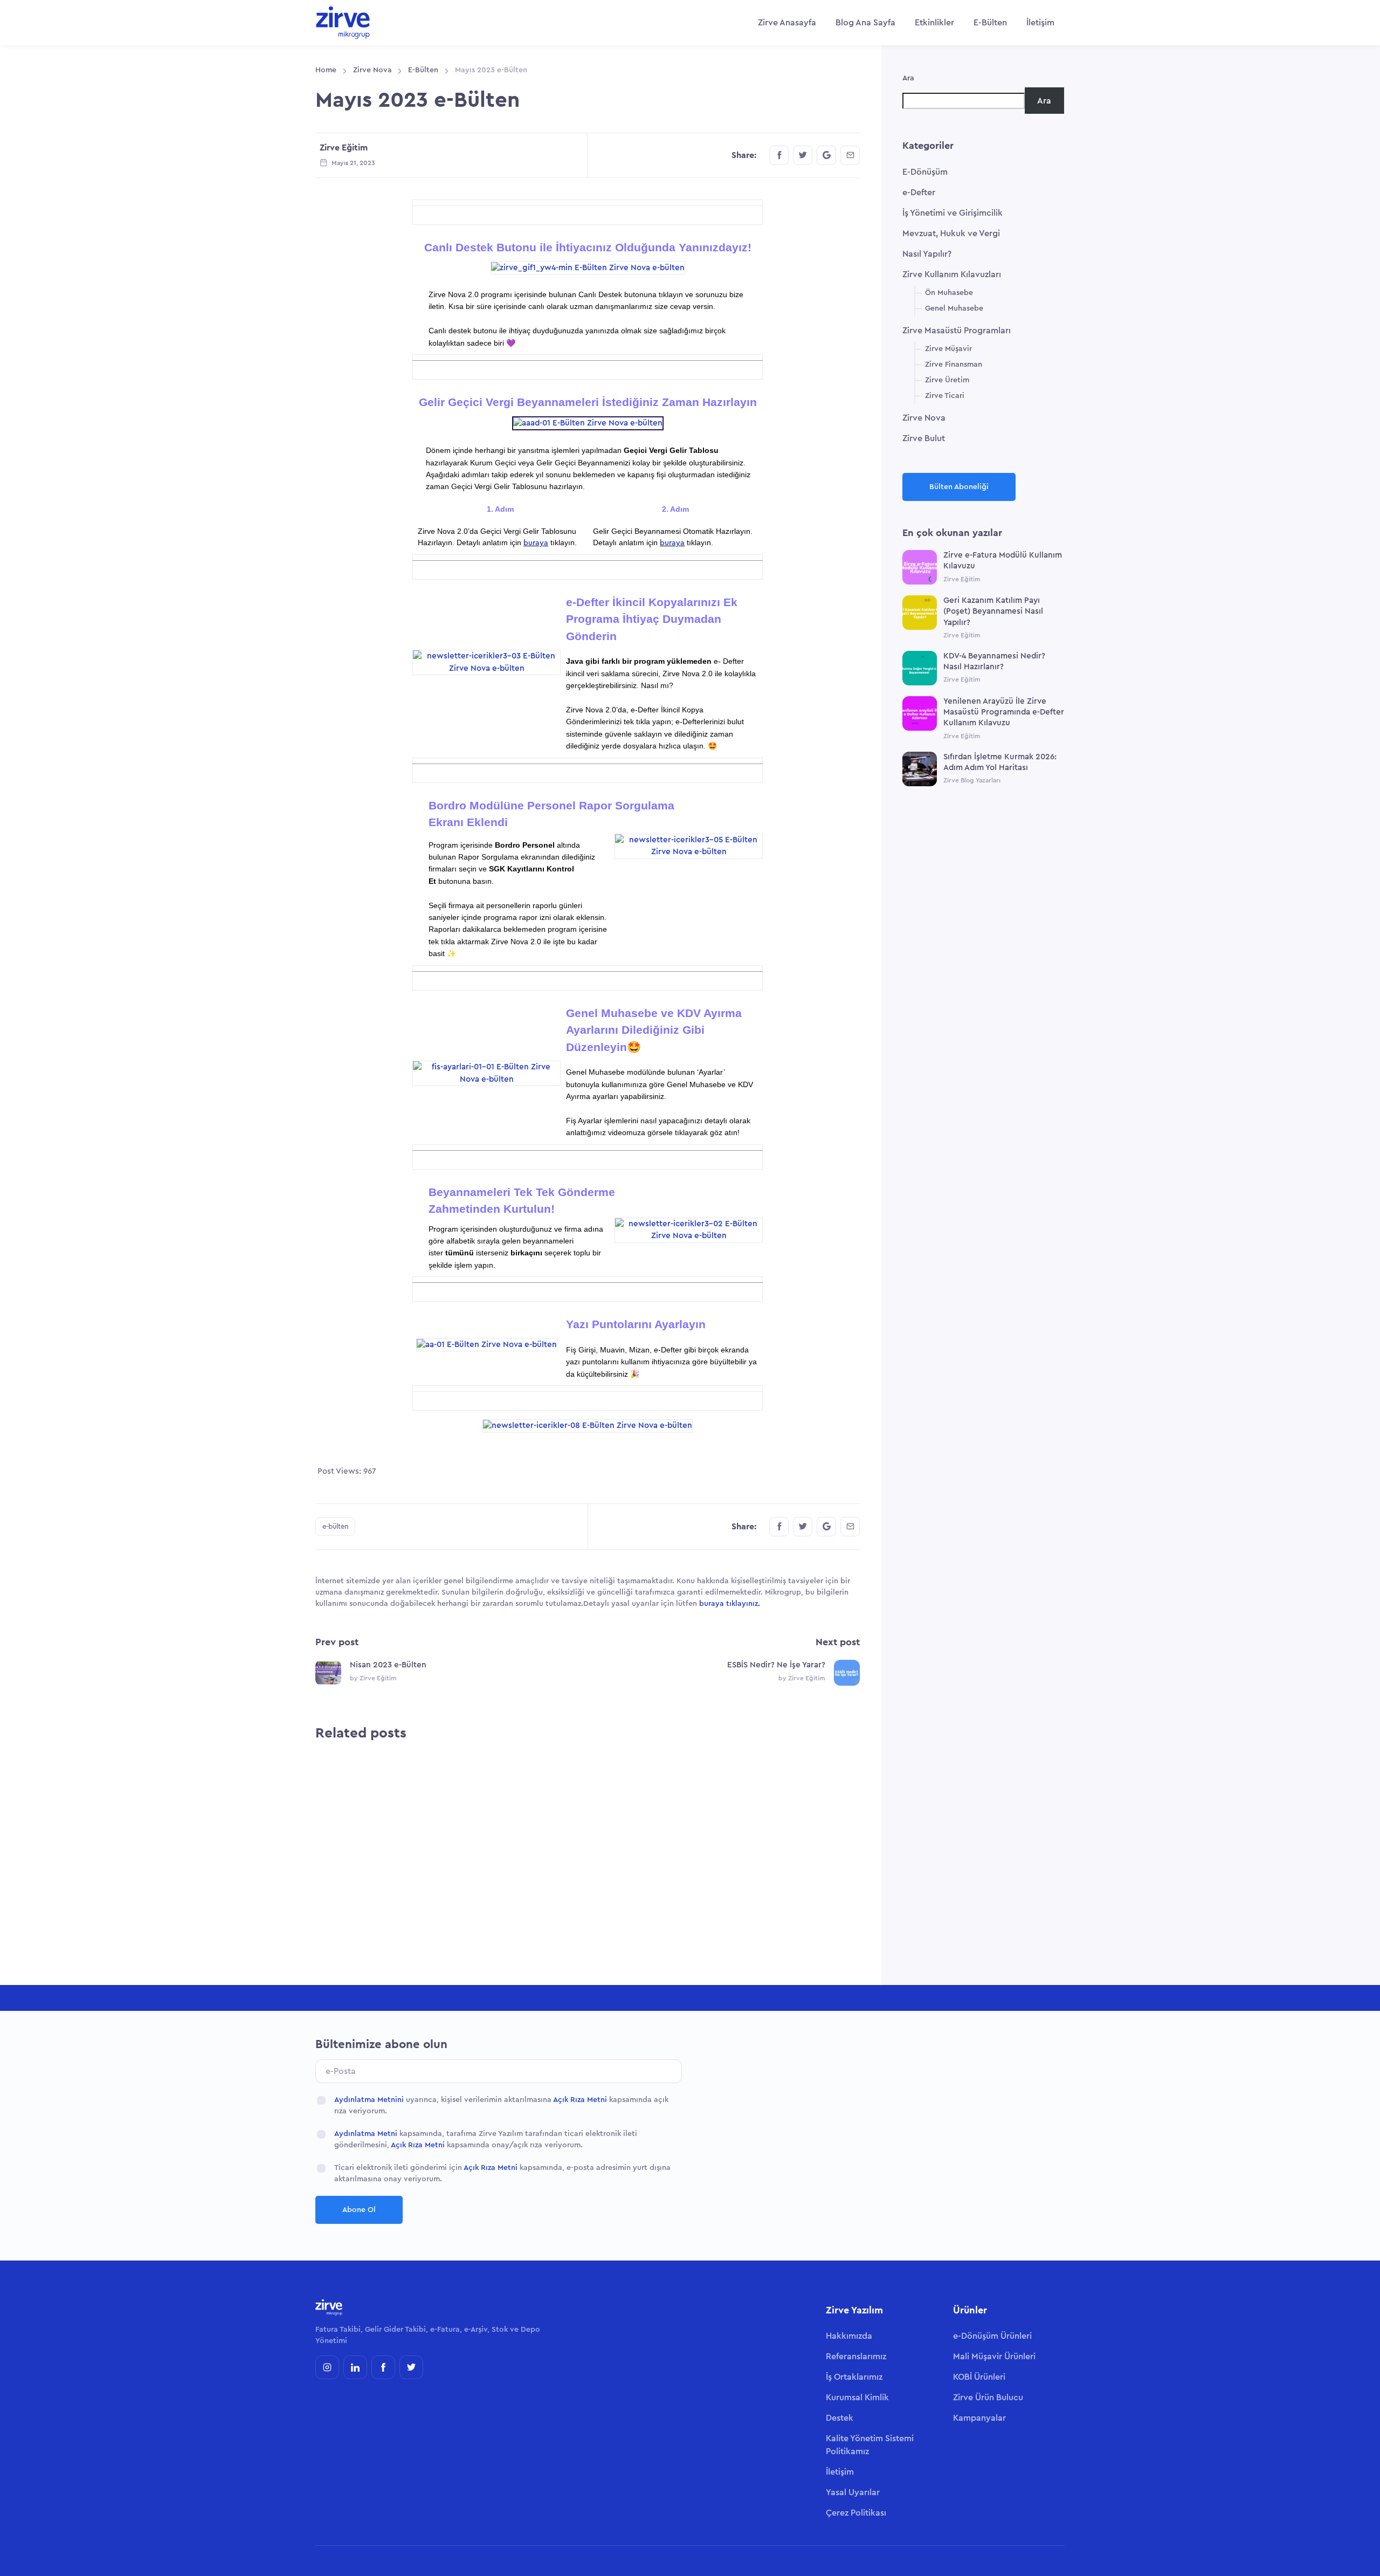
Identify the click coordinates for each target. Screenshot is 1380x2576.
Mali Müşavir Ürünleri (994, 2357)
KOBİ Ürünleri (979, 2377)
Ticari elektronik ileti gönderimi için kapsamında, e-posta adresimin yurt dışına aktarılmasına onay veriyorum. (502, 2173)
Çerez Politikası (856, 2513)
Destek (840, 2418)
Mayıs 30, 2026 (415, 1909)
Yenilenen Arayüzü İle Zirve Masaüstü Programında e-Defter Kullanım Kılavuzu (1004, 712)
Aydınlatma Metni (366, 2134)
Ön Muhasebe (949, 293)
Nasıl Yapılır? (927, 254)
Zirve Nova (372, 70)
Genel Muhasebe (954, 308)
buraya (536, 543)
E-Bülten (990, 23)
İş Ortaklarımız (854, 2377)
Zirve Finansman (954, 365)
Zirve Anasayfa (787, 23)
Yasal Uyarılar (853, 2492)
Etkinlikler (934, 23)
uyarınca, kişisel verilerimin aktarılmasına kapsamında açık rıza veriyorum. (501, 2106)
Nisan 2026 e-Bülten (511, 1836)
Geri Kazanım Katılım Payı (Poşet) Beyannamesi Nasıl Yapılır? (993, 612)
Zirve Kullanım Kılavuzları (952, 274)
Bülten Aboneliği (959, 487)
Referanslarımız (856, 2357)
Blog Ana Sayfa (865, 23)
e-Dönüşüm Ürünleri (992, 2336)
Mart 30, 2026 (688, 1890)
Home (326, 70)
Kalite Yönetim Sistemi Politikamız (870, 2445)
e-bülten (335, 1526)
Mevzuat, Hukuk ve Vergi (951, 233)
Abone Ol (359, 2210)
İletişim (1040, 23)
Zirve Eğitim (344, 148)
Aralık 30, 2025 (823, 1909)
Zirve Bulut (924, 438)
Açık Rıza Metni (580, 2100)
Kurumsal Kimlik (857, 2398)
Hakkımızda (849, 2336)
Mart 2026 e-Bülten (644, 1836)
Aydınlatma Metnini (369, 2100)
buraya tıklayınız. (730, 1604)
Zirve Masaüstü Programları (957, 331)
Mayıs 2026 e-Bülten (375, 1856)
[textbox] (485, 597)
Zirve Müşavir (948, 349)
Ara (908, 78)
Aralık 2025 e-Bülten (784, 1856)
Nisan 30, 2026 (551, 1890)
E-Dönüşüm (925, 172)
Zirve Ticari (945, 396)
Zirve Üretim (947, 380)
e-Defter (919, 193)
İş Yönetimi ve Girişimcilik (953, 213)
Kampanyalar (979, 2418)
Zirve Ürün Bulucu (988, 2398)
